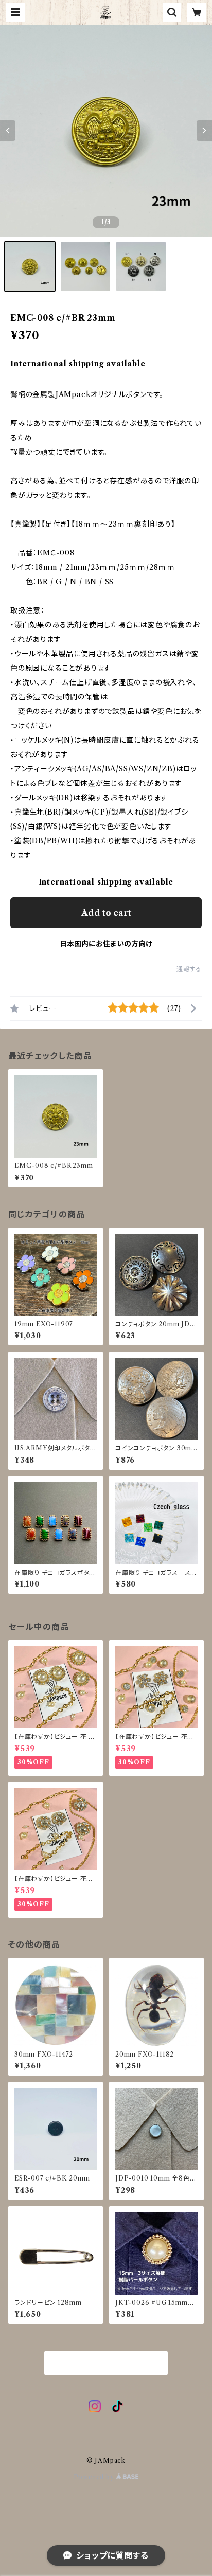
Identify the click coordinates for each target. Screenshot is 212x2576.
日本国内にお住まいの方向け (106, 944)
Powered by (95, 2477)
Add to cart (106, 913)
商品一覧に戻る (106, 2364)
